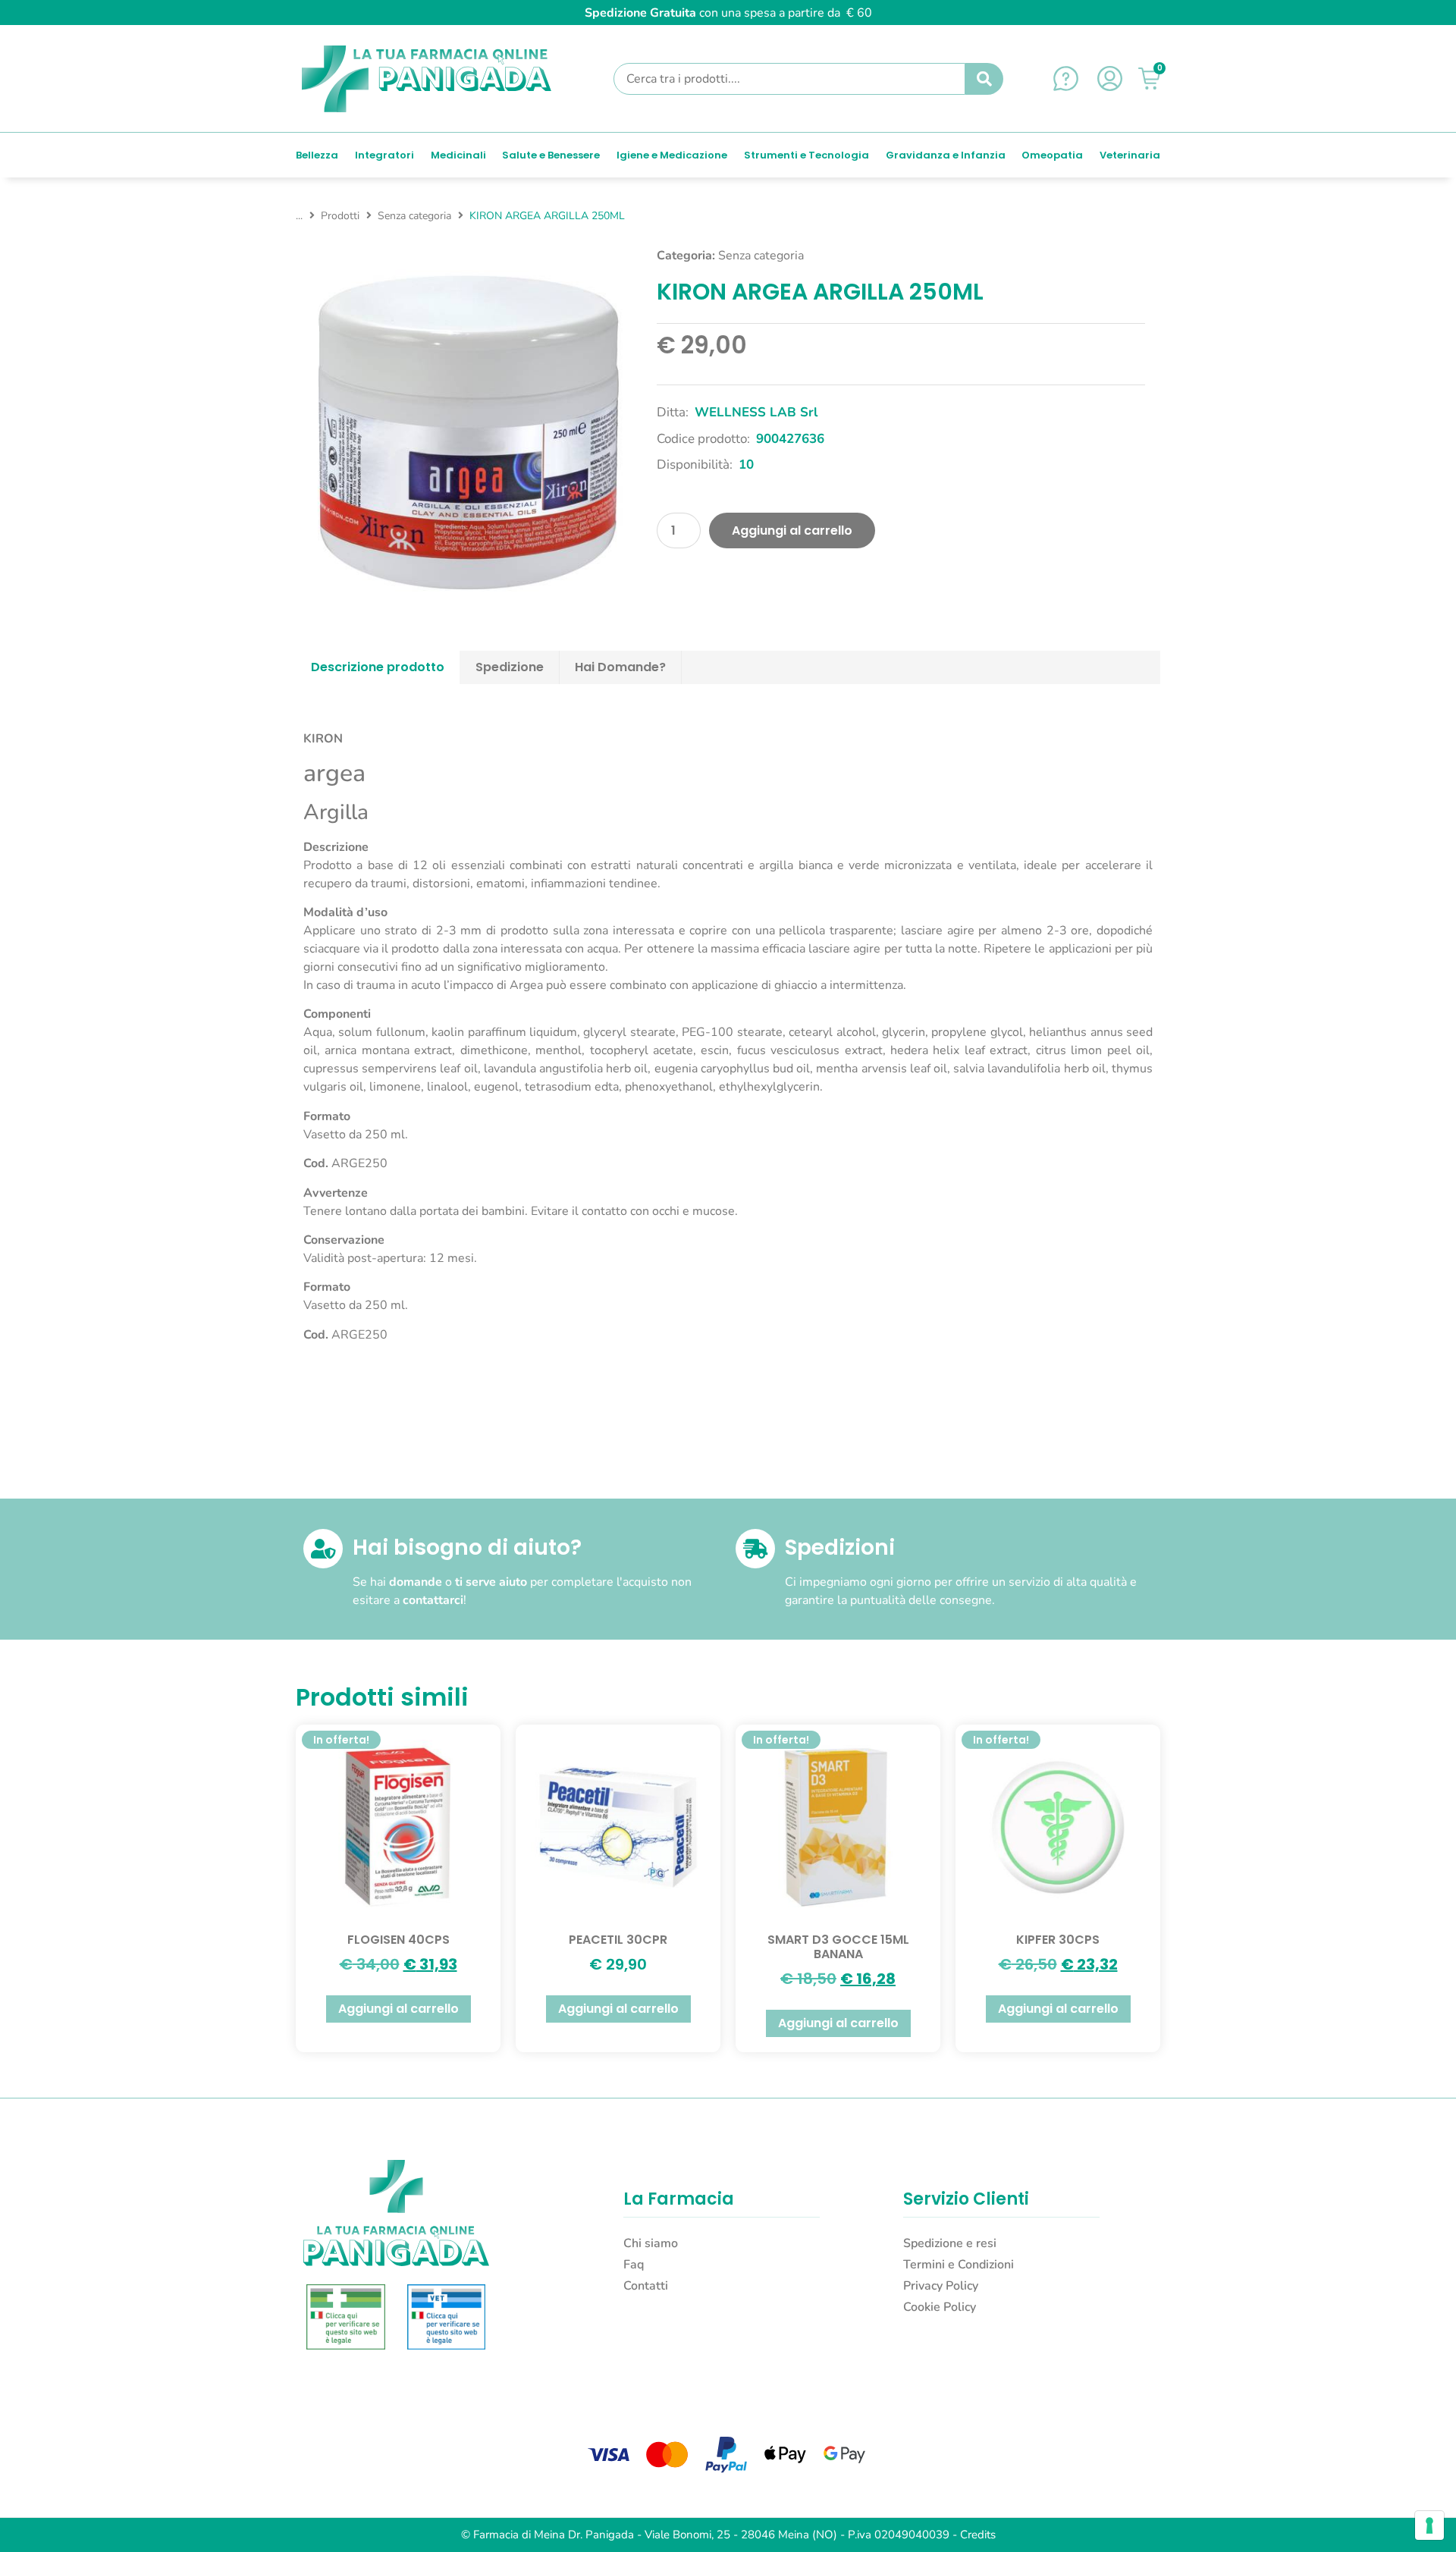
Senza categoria (414, 216)
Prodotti (340, 216)
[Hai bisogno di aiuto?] (323, 1549)
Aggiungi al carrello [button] (399, 2009)
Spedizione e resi (950, 2243)
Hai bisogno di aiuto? (467, 1548)
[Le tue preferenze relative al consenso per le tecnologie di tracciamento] (1429, 2525)
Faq (634, 2265)
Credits (978, 2535)
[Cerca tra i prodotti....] (789, 79)
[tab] (378, 667)
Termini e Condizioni (959, 2265)
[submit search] (984, 79)
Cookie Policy (940, 2307)
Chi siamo (651, 2243)
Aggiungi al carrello (792, 530)
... (299, 216)
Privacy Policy (941, 2286)
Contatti (646, 2286)
